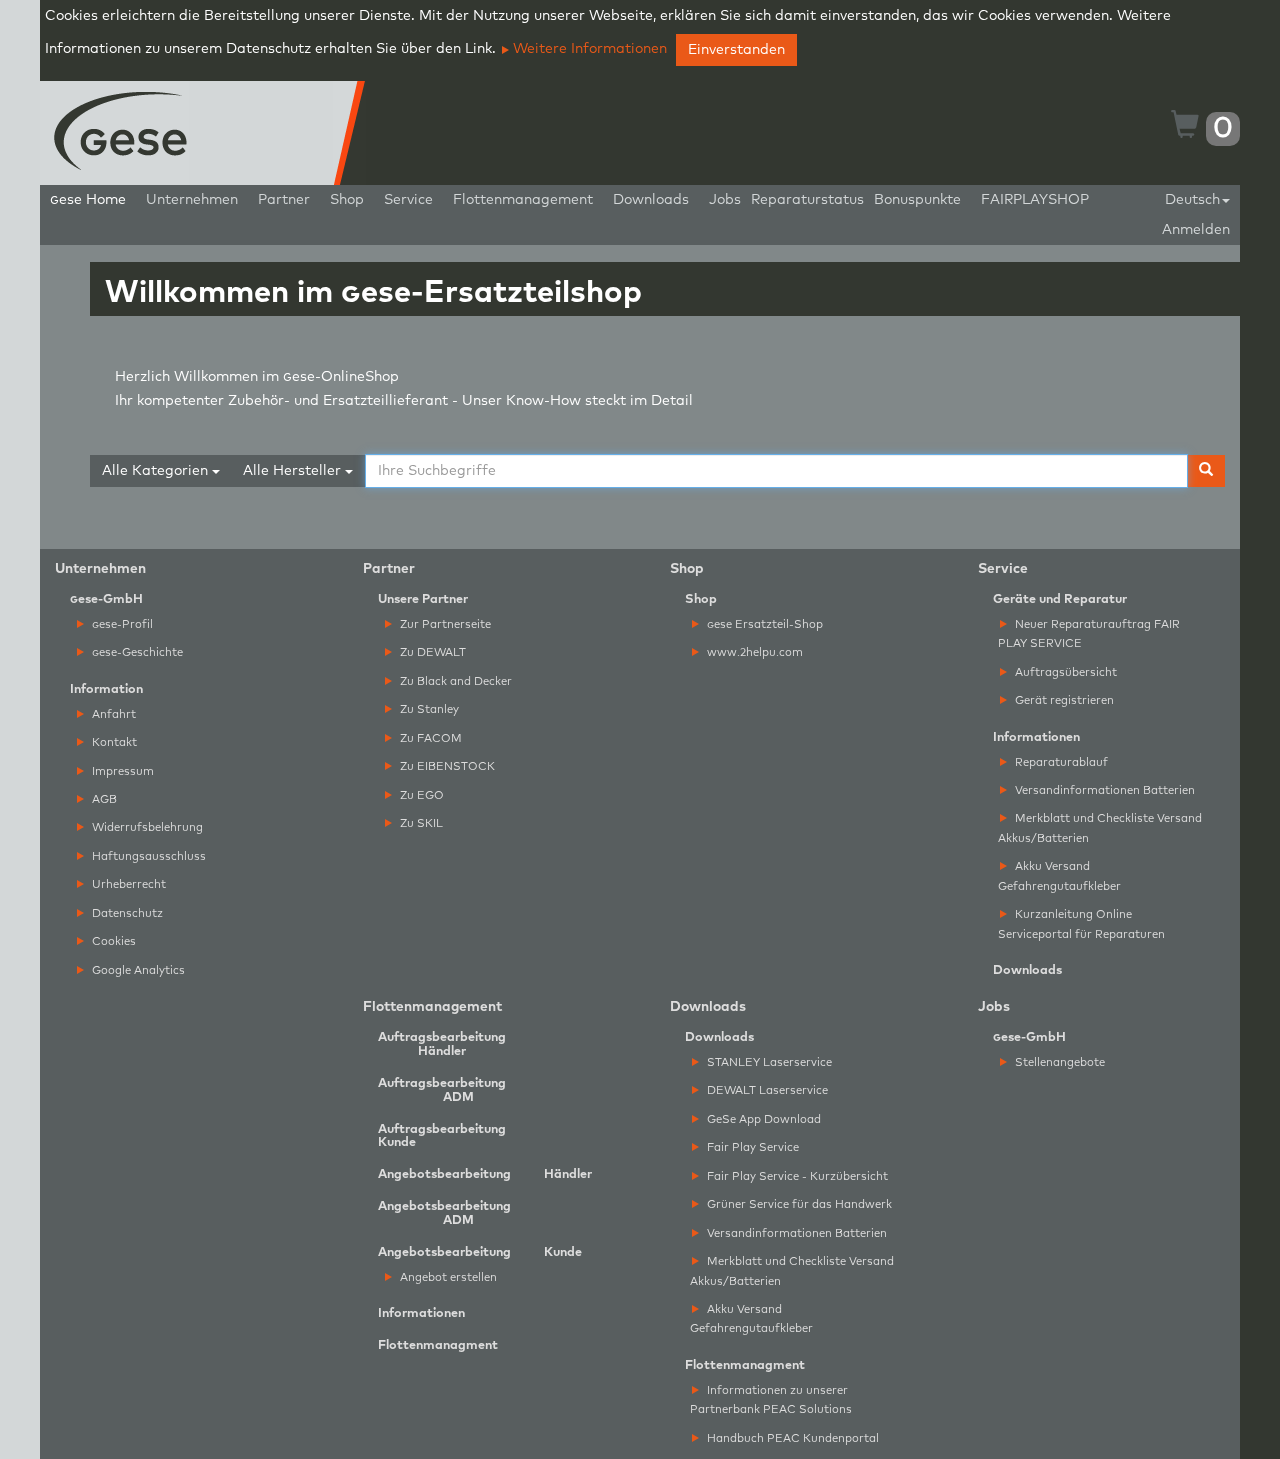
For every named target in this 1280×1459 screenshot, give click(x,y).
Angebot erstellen (447, 1277)
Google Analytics (137, 970)
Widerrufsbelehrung (146, 827)
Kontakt (113, 742)
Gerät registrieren (1063, 700)
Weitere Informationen (588, 49)
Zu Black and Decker (454, 681)
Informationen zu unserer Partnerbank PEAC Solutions (771, 1400)
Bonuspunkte (917, 200)
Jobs (725, 200)
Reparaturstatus (807, 200)
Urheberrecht (127, 884)
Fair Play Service (751, 1147)
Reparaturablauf (1060, 762)
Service (408, 200)
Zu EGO (420, 795)
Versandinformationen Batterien (1103, 790)
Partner (284, 200)
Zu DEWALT (431, 652)
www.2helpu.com (753, 652)
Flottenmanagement (523, 200)
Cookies (112, 941)
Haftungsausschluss (147, 856)
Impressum (121, 771)
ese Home (88, 200)
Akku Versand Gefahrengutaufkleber (1059, 876)
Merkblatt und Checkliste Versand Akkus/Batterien (1100, 828)
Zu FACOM (429, 738)
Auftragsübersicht (1064, 672)
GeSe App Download (762, 1119)
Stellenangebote (1058, 1062)
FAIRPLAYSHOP (1035, 200)
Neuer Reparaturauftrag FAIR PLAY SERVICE (1089, 634)
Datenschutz (126, 913)
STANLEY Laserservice (768, 1062)
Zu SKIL (420, 823)
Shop (347, 200)
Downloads (651, 200)
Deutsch (1192, 200)
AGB (103, 799)
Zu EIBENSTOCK (446, 766)
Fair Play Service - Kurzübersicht (796, 1176)
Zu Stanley (428, 709)
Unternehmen (192, 200)
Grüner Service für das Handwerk (798, 1204)
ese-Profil (122, 624)
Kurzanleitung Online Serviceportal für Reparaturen (1081, 924)
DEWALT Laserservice (766, 1090)
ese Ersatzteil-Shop (765, 624)
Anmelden (1196, 230)
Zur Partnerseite (444, 624)
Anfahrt (112, 714)
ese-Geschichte (137, 652)
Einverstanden (736, 50)
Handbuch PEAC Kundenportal (791, 1438)
